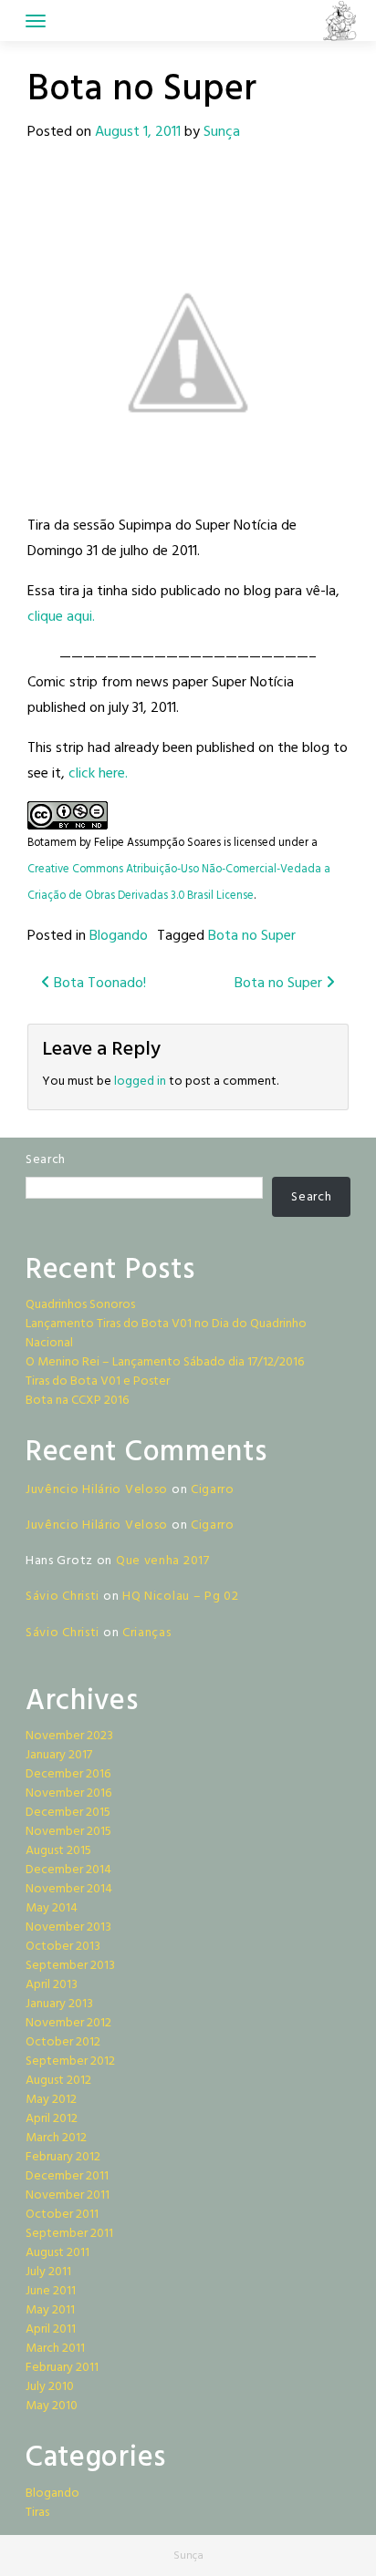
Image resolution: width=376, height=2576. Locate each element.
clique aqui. (61, 617)
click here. (98, 774)
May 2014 (52, 1908)
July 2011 (48, 2272)
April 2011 (51, 2329)
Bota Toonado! (98, 984)
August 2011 (57, 2253)
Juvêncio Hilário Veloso (97, 1490)
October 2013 (63, 1947)
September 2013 (70, 1966)
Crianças (147, 1633)
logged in (140, 1082)
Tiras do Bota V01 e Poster (98, 1381)
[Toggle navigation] (36, 21)
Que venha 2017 (163, 1561)
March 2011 (55, 2349)
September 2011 (69, 2234)
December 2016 (68, 1774)
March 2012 (56, 2138)
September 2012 (70, 2061)
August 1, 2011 (138, 132)
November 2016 (68, 1793)
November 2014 (69, 1889)
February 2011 (62, 2368)
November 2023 (69, 1736)
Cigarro (213, 1490)
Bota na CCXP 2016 (77, 1401)
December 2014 (68, 1870)
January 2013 (59, 2004)
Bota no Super (252, 936)
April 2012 (52, 2119)
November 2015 (68, 1832)
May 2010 (52, 2406)
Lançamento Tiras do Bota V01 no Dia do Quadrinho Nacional (166, 1334)
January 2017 (59, 1755)
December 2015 (68, 1813)
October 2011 (62, 2215)
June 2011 (51, 2291)
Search (46, 1160)
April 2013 (52, 1985)
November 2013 (68, 1927)
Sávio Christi (63, 1597)
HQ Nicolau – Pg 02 (181, 1597)
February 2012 (63, 2157)
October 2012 (63, 2042)
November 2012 (68, 2023)
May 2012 (51, 2100)
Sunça (222, 132)
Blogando (119, 936)
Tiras (37, 2513)
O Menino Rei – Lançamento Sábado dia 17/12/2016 (165, 1362)
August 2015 (58, 1851)
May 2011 (50, 2310)
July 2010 (50, 2387)
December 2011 (67, 2176)
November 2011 (68, 2195)
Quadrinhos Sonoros (80, 1305)
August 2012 (58, 2081)
